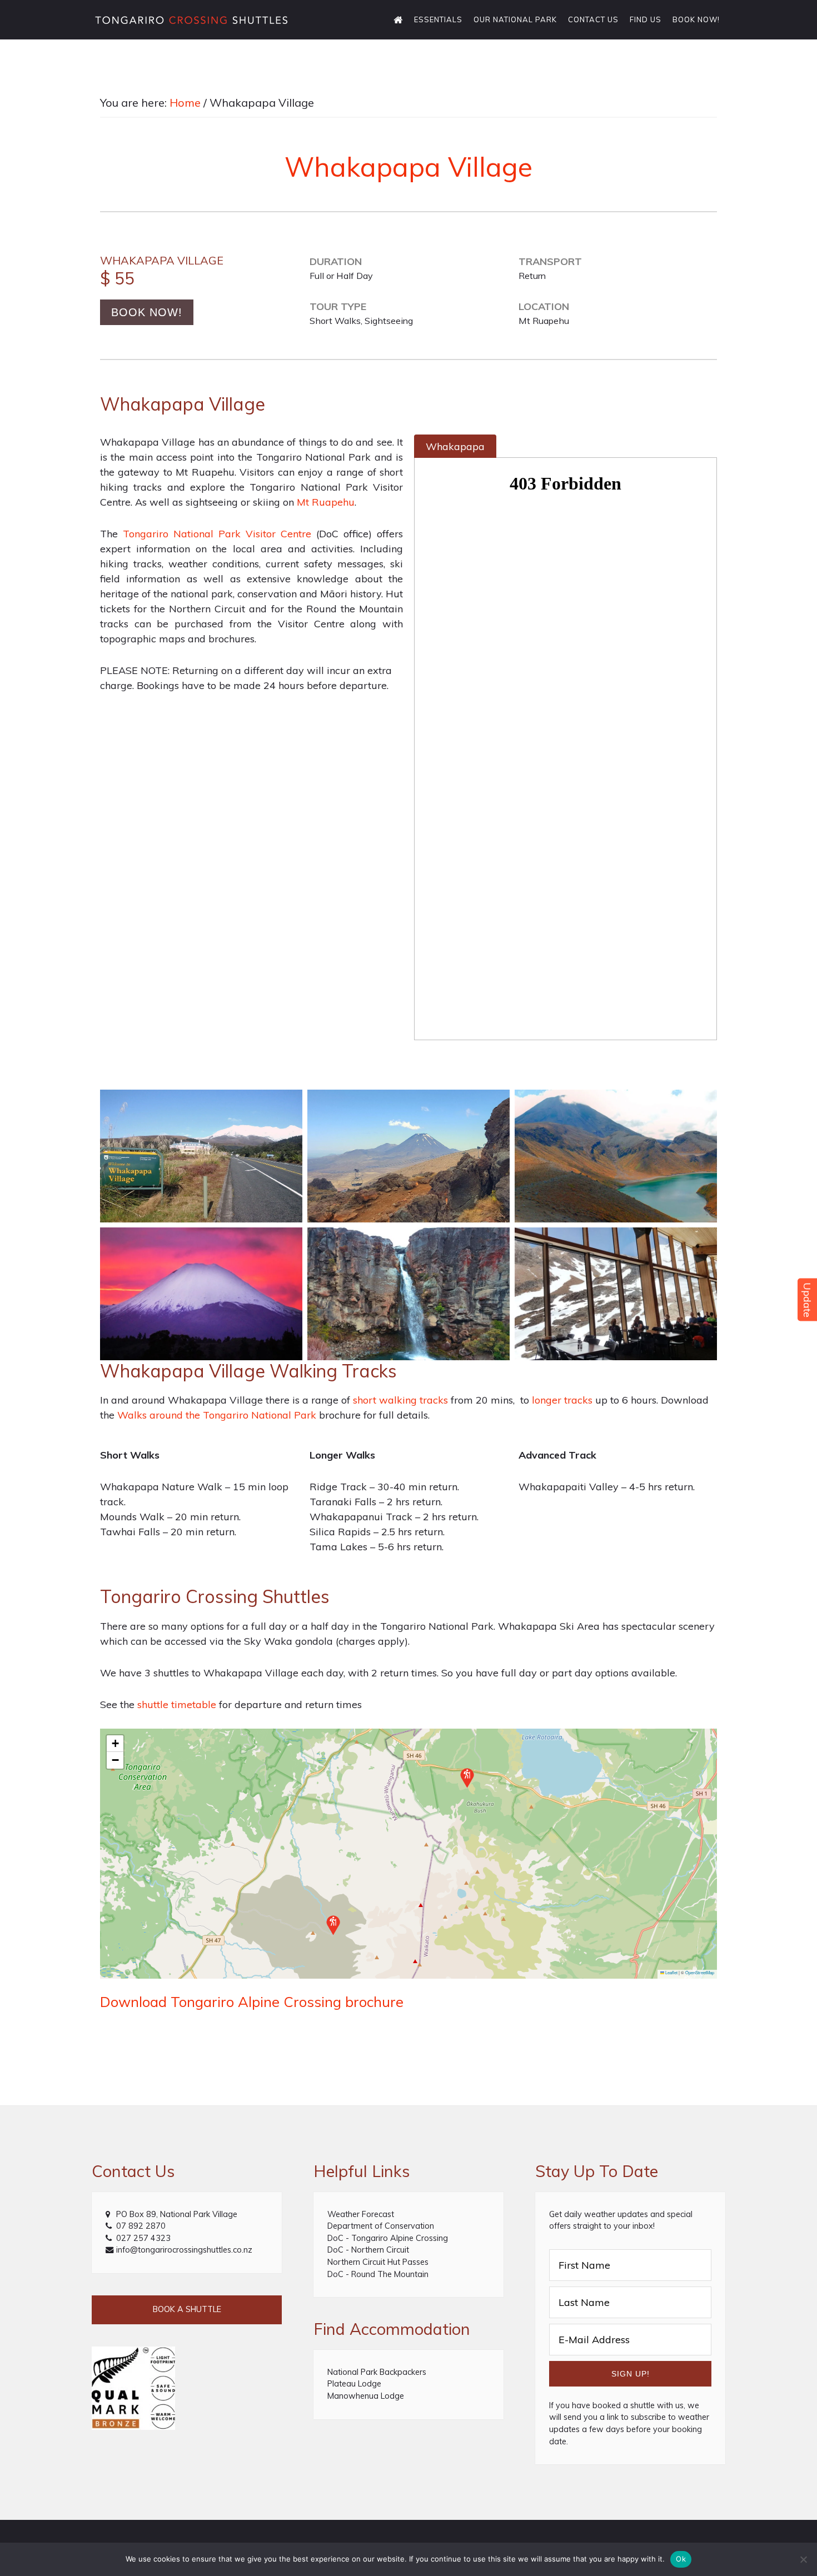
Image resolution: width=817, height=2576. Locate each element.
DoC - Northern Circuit (368, 2250)
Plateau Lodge (354, 2384)
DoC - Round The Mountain (378, 2274)
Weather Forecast (361, 2214)
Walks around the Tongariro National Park (217, 1415)
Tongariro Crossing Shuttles (192, 19)
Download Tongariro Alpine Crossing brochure (252, 2001)
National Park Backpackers (377, 2372)
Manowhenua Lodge (366, 2396)
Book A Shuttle (187, 2309)
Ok (681, 2559)
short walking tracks (400, 1400)
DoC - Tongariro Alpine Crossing (388, 2238)
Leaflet (671, 1972)
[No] (803, 2559)
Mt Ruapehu (326, 502)
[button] (333, 1925)
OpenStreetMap (700, 1972)
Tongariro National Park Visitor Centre (217, 534)
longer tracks (562, 1400)
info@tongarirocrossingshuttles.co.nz (184, 2250)
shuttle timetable (177, 1704)
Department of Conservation (381, 2226)
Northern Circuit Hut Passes (378, 2262)
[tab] (455, 446)
